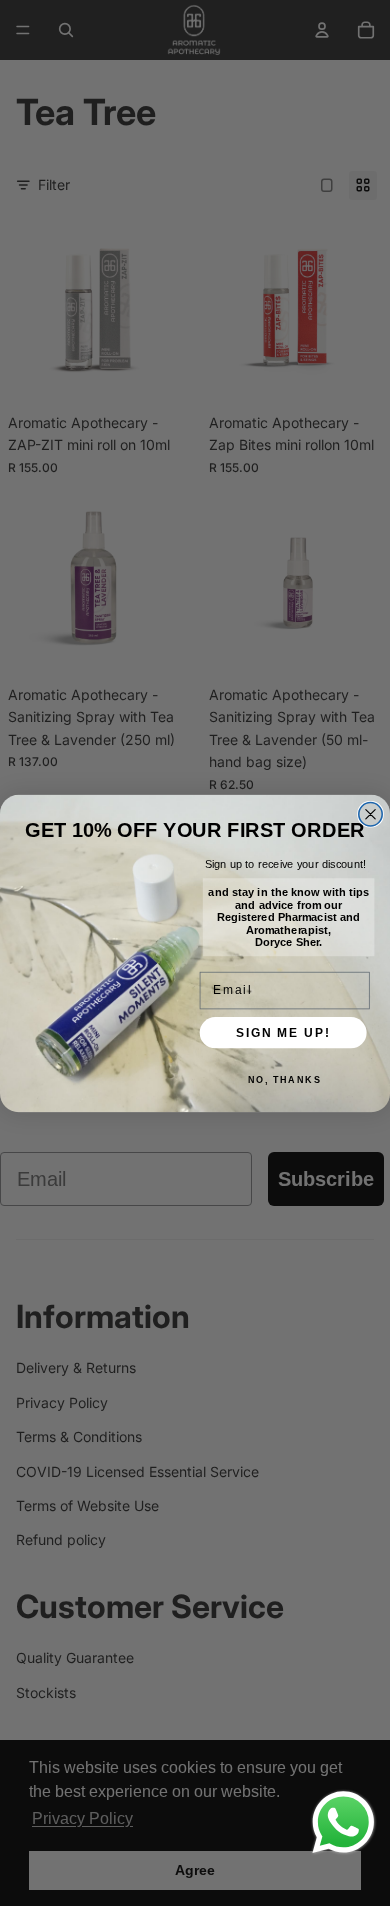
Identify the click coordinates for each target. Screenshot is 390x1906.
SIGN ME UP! (283, 1031)
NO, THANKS (285, 1079)
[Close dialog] (370, 813)
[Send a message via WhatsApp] (343, 1822)
